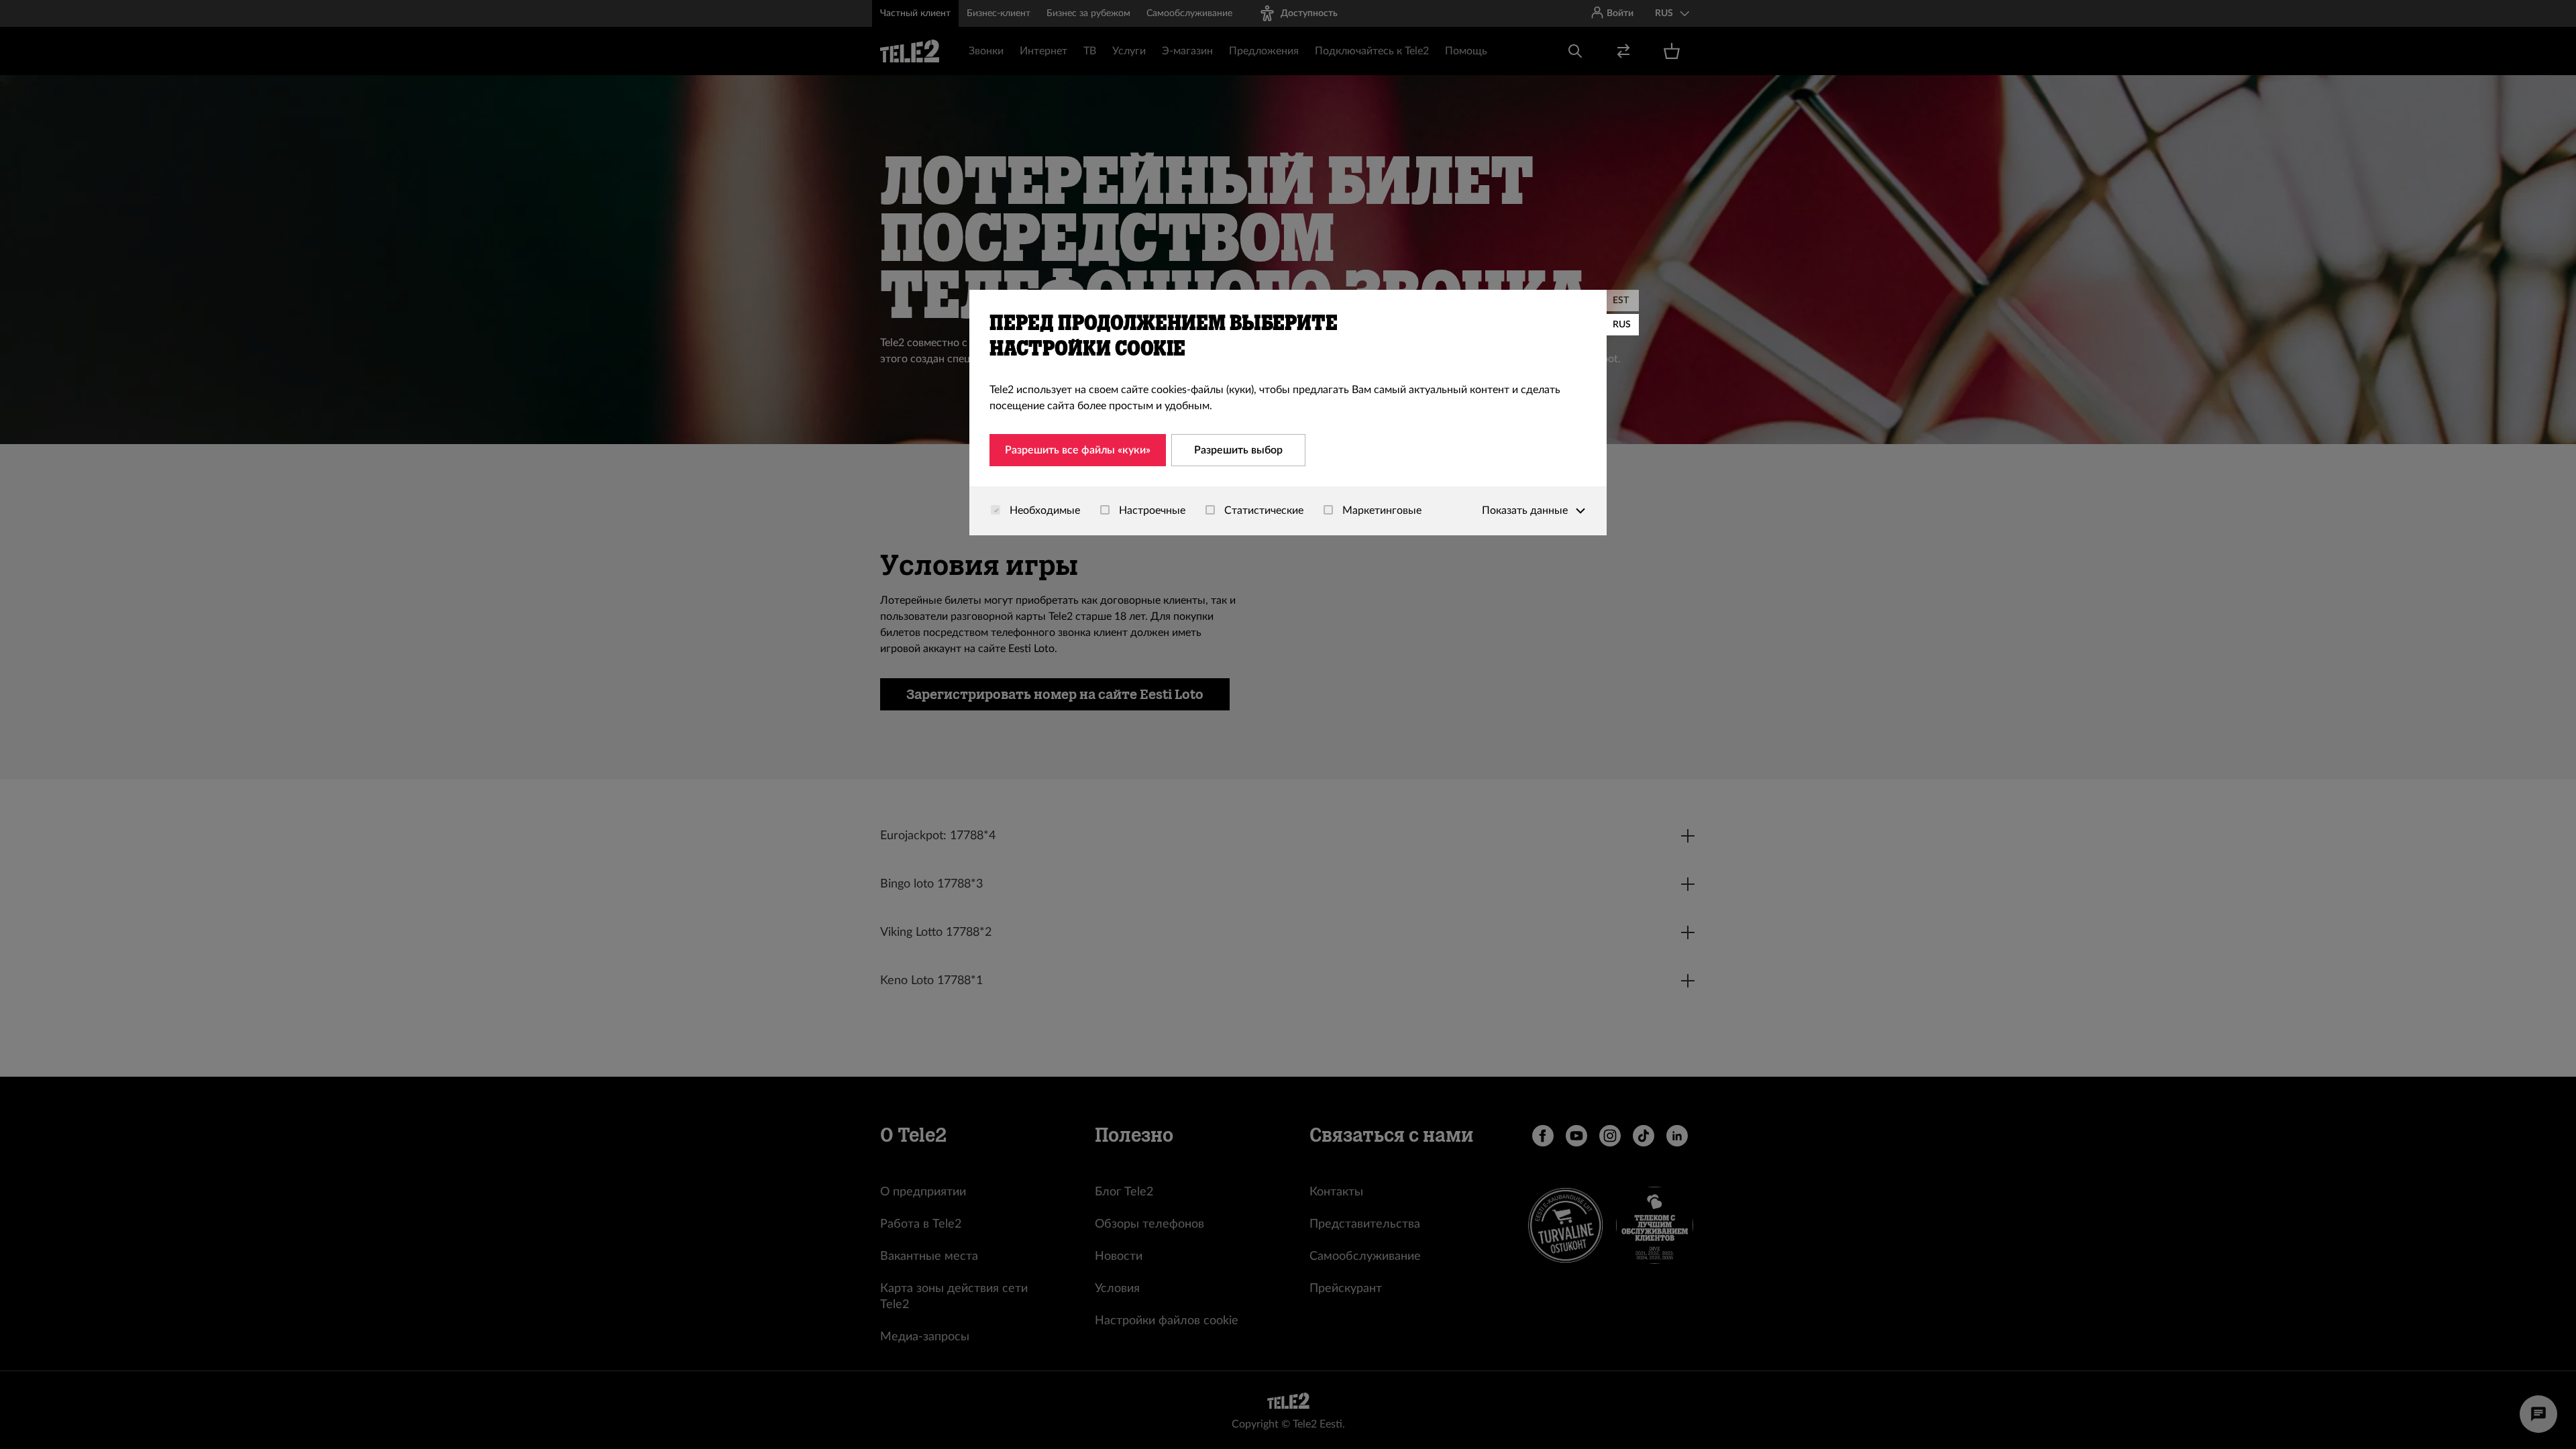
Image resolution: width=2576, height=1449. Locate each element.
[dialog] (1288, 413)
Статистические (1263, 511)
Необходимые (1043, 511)
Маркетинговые (1381, 511)
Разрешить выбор (1238, 450)
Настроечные (1151, 511)
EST (1621, 301)
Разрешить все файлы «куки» (1078, 450)
